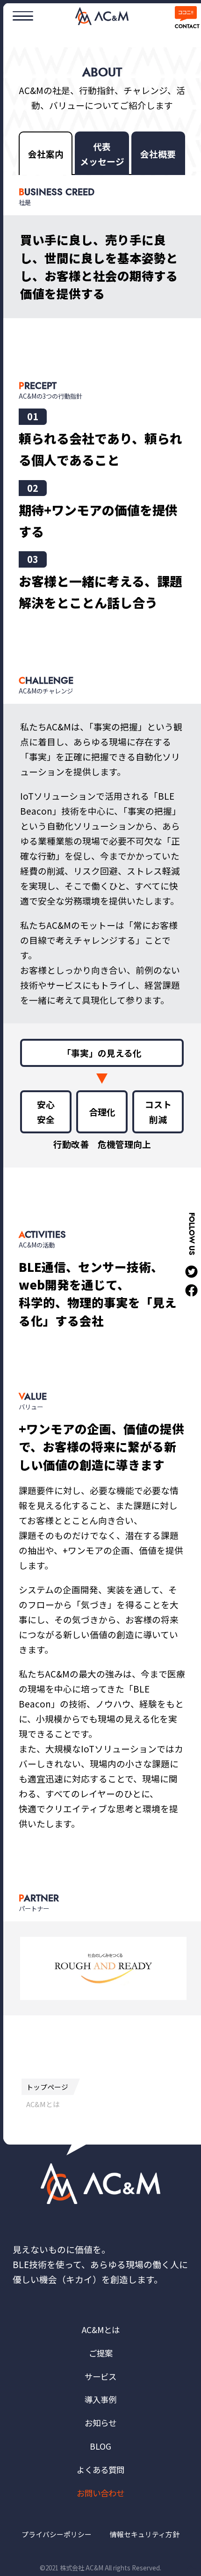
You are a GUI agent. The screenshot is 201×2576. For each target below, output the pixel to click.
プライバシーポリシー (57, 2534)
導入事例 (100, 2399)
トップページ (47, 2087)
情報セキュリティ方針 (145, 2534)
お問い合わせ (100, 2493)
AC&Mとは (101, 2330)
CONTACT (186, 26)
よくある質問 (100, 2470)
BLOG (100, 2446)
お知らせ (100, 2423)
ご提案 (101, 2353)
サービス (100, 2376)
